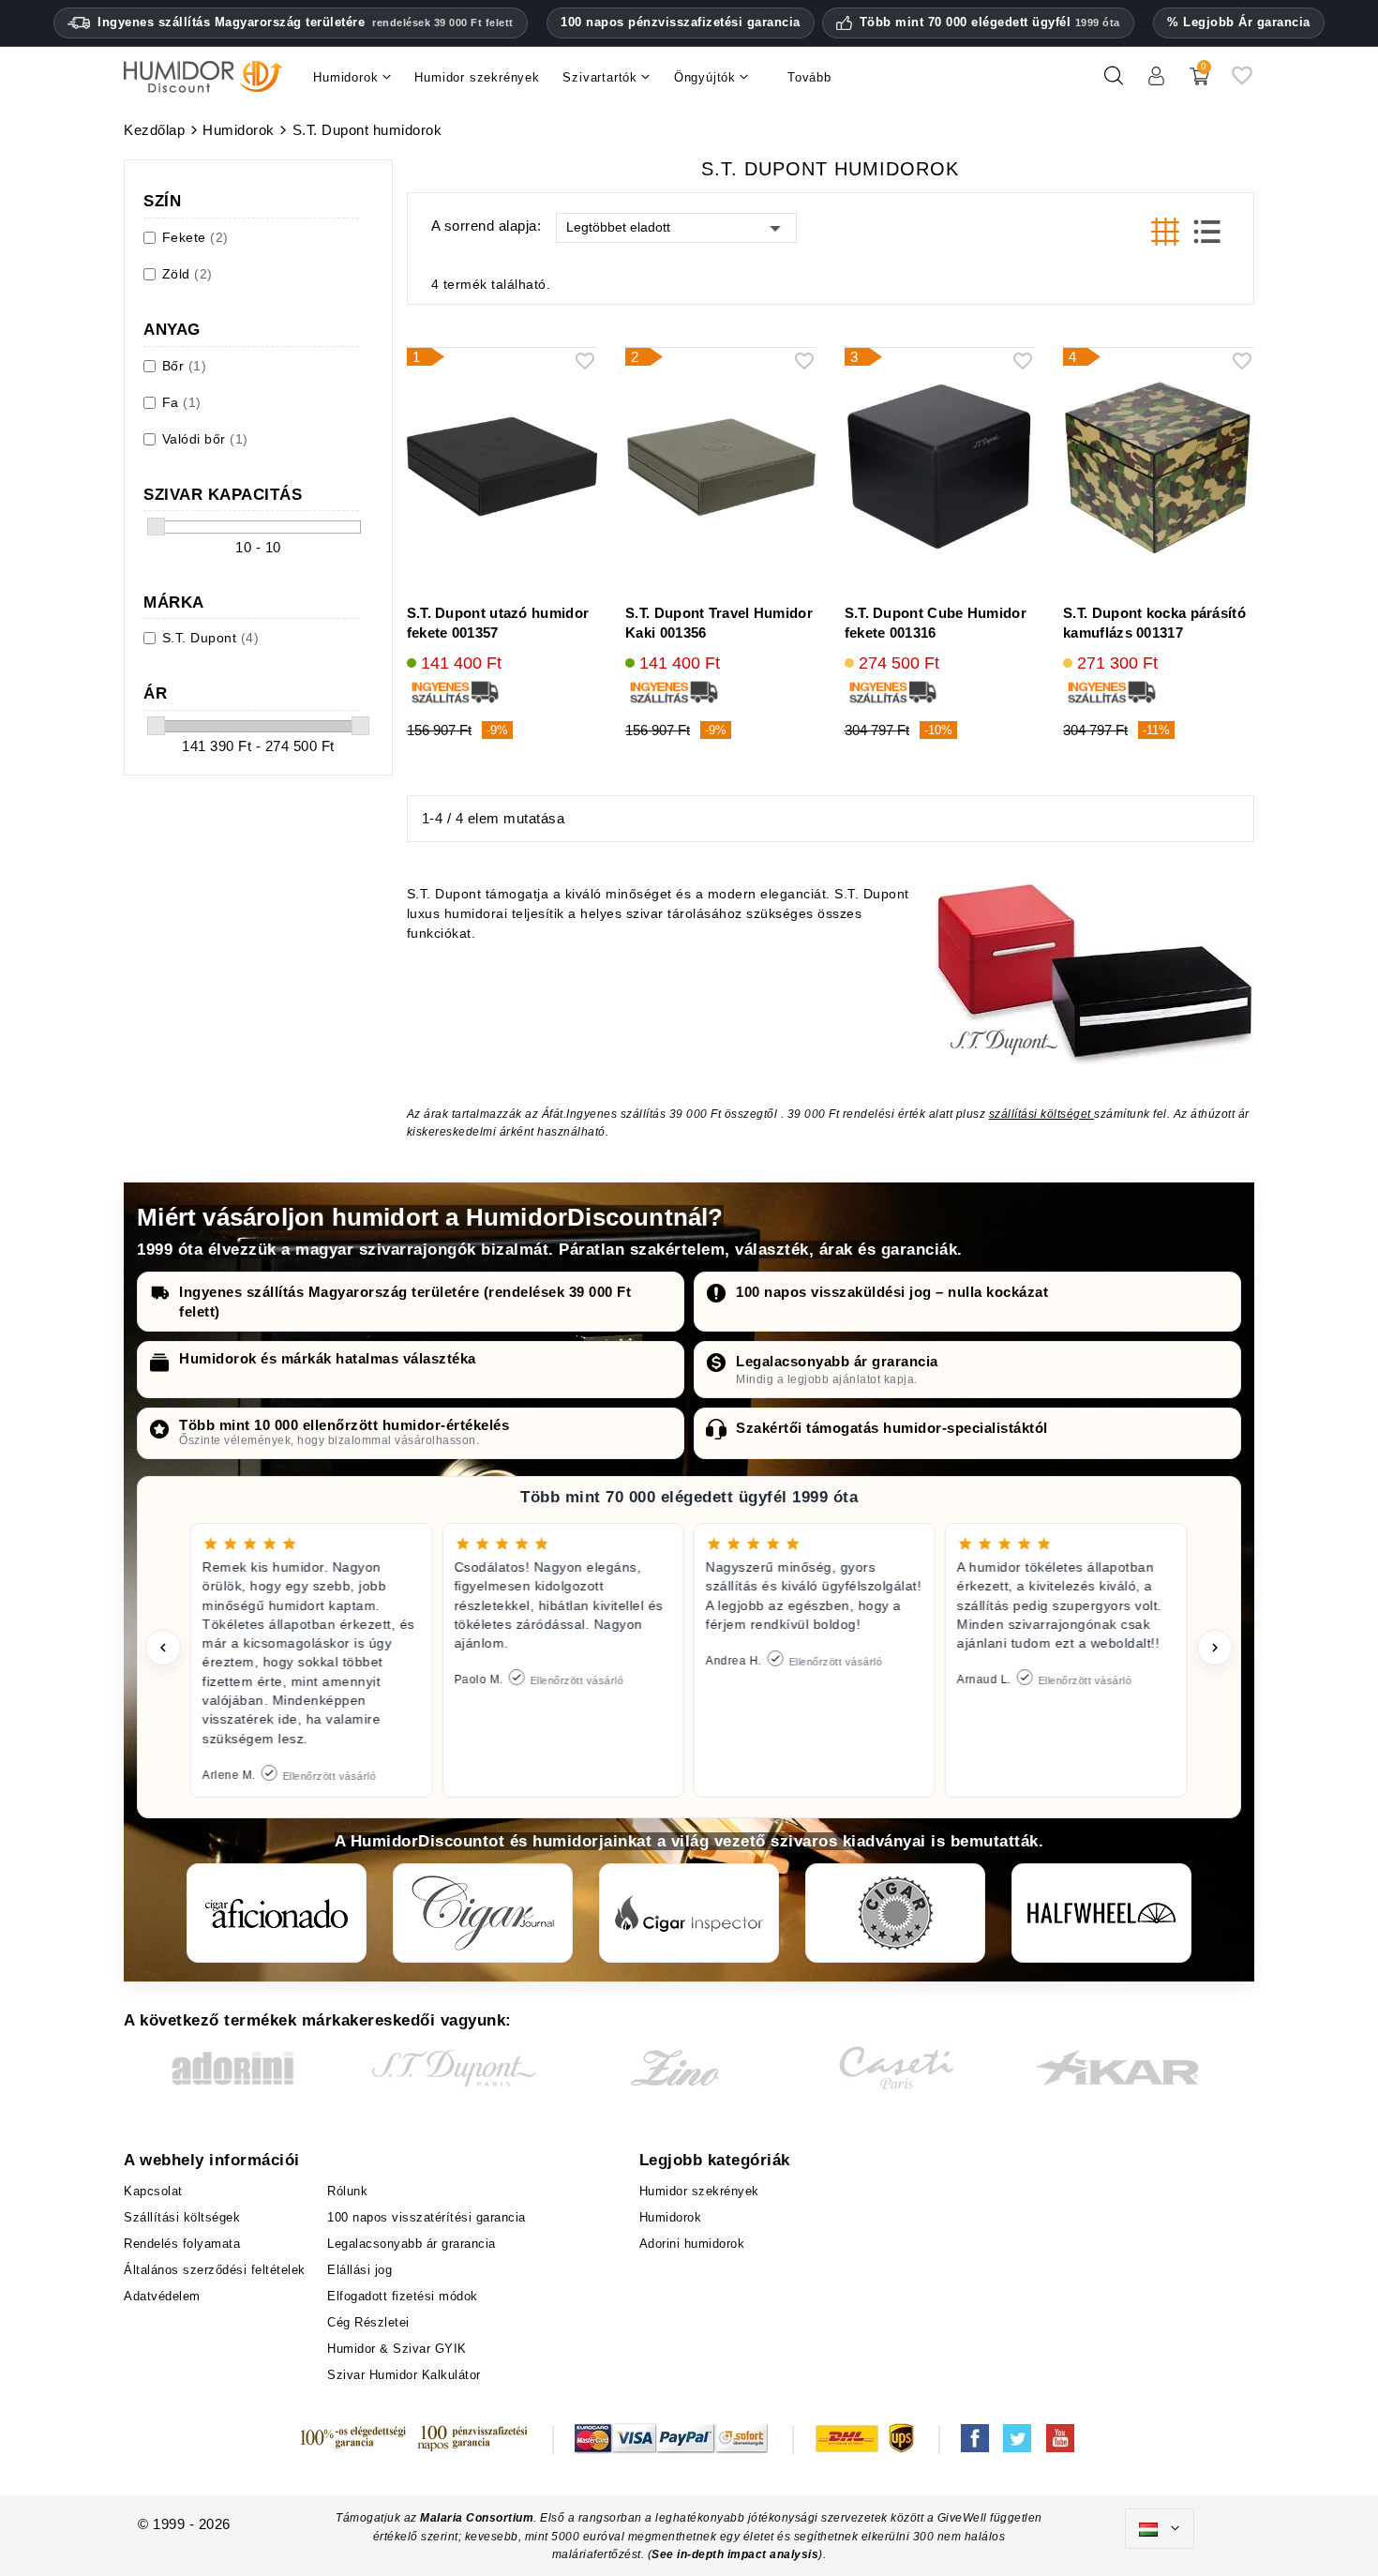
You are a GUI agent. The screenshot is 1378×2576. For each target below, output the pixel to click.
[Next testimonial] (1215, 1648)
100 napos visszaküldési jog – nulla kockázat (892, 1292)
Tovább (809, 77)
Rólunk (347, 2191)
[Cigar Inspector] (689, 1913)
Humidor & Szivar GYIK (397, 2349)
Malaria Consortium (477, 2518)
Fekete (195, 237)
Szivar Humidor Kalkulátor (404, 2375)
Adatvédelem (162, 2296)
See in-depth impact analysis (735, 2554)
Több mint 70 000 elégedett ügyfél (990, 23)
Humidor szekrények (699, 2191)
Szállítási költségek (182, 2217)
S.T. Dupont (211, 638)
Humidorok (671, 2217)
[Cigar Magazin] (895, 1913)
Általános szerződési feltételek (215, 2270)
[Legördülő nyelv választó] (1160, 2529)
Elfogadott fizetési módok (403, 2296)
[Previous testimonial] (163, 1648)
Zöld (187, 274)
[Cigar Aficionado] (277, 1913)
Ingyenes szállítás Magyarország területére (306, 22)
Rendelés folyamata (182, 2244)
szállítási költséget (1042, 1114)
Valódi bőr (205, 439)
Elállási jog (359, 2270)
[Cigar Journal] (483, 1913)
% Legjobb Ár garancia (1239, 22)
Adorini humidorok (692, 2244)
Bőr (185, 366)
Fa (182, 402)
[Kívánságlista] (1242, 83)
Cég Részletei (368, 2322)
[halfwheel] (1101, 1913)
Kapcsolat (153, 2191)
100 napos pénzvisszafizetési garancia (681, 22)
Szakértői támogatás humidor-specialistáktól (892, 1428)
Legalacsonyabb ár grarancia (837, 1361)
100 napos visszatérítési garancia (427, 2217)
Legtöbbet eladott (618, 227)
